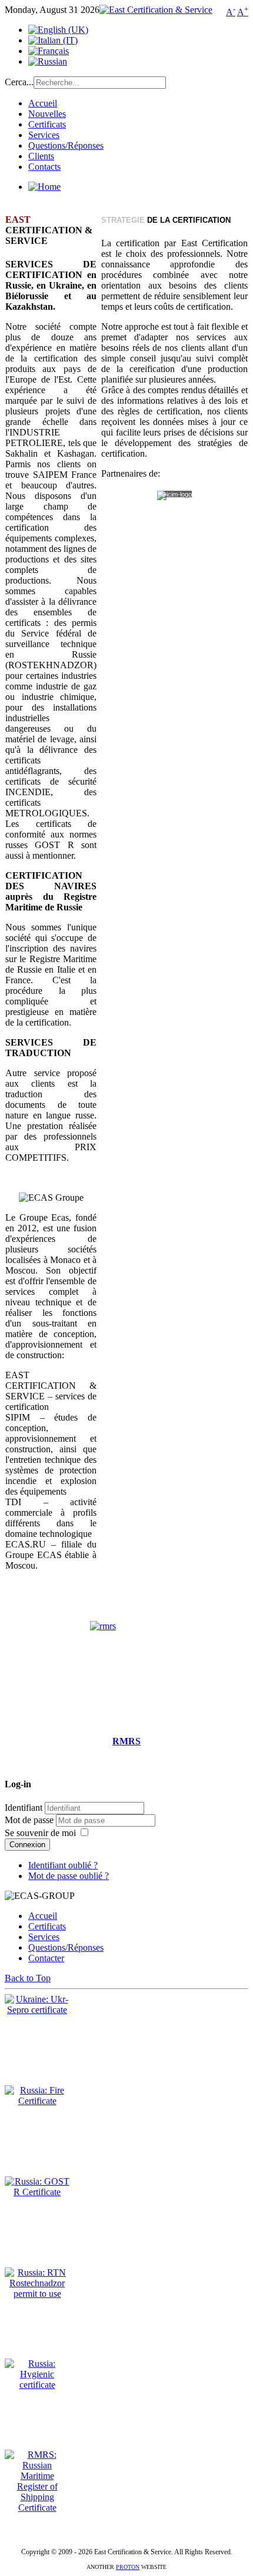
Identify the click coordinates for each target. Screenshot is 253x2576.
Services (44, 135)
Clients (41, 156)
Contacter (46, 1958)
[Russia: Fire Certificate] (37, 2101)
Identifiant (24, 1808)
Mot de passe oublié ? (69, 1876)
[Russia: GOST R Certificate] (37, 2192)
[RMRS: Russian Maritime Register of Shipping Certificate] (37, 2508)
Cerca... (19, 82)
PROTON (128, 2567)
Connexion (27, 1845)
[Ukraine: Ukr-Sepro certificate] (37, 2010)
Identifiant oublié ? (63, 1865)
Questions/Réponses (66, 145)
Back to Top (28, 1978)
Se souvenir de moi (40, 1833)
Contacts (44, 167)
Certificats (47, 124)
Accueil (43, 103)
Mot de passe (30, 1820)
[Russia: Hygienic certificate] (37, 2385)
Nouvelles (47, 114)
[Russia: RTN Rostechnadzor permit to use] (37, 2294)
